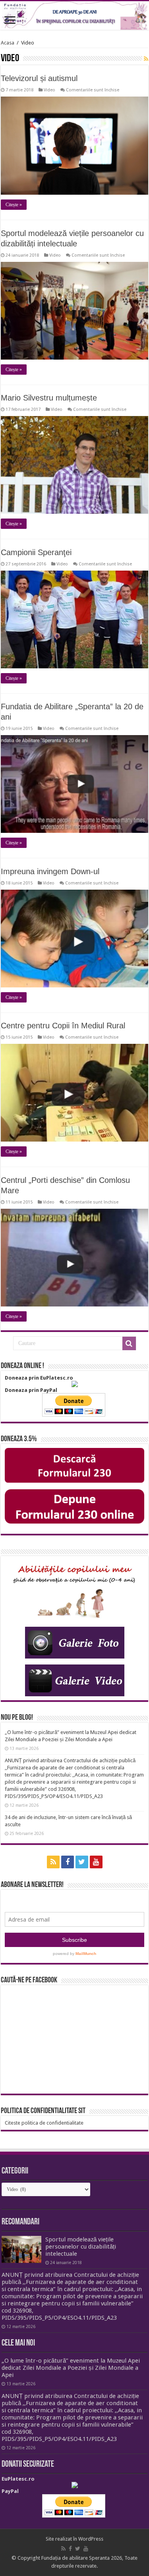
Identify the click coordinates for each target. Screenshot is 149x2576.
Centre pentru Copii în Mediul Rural (63, 1026)
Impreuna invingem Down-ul (50, 871)
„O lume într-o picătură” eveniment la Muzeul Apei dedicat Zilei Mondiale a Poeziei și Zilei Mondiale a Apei (71, 2368)
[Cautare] (129, 1343)
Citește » (14, 205)
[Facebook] (68, 1862)
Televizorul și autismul (39, 78)
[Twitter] (82, 1862)
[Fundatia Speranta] (74, 15)
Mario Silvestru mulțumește (49, 398)
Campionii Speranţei (36, 552)
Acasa (8, 43)
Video (49, 90)
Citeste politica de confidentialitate (44, 2123)
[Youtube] (96, 1862)
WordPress (91, 2539)
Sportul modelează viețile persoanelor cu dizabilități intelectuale (81, 2247)
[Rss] (53, 1862)
